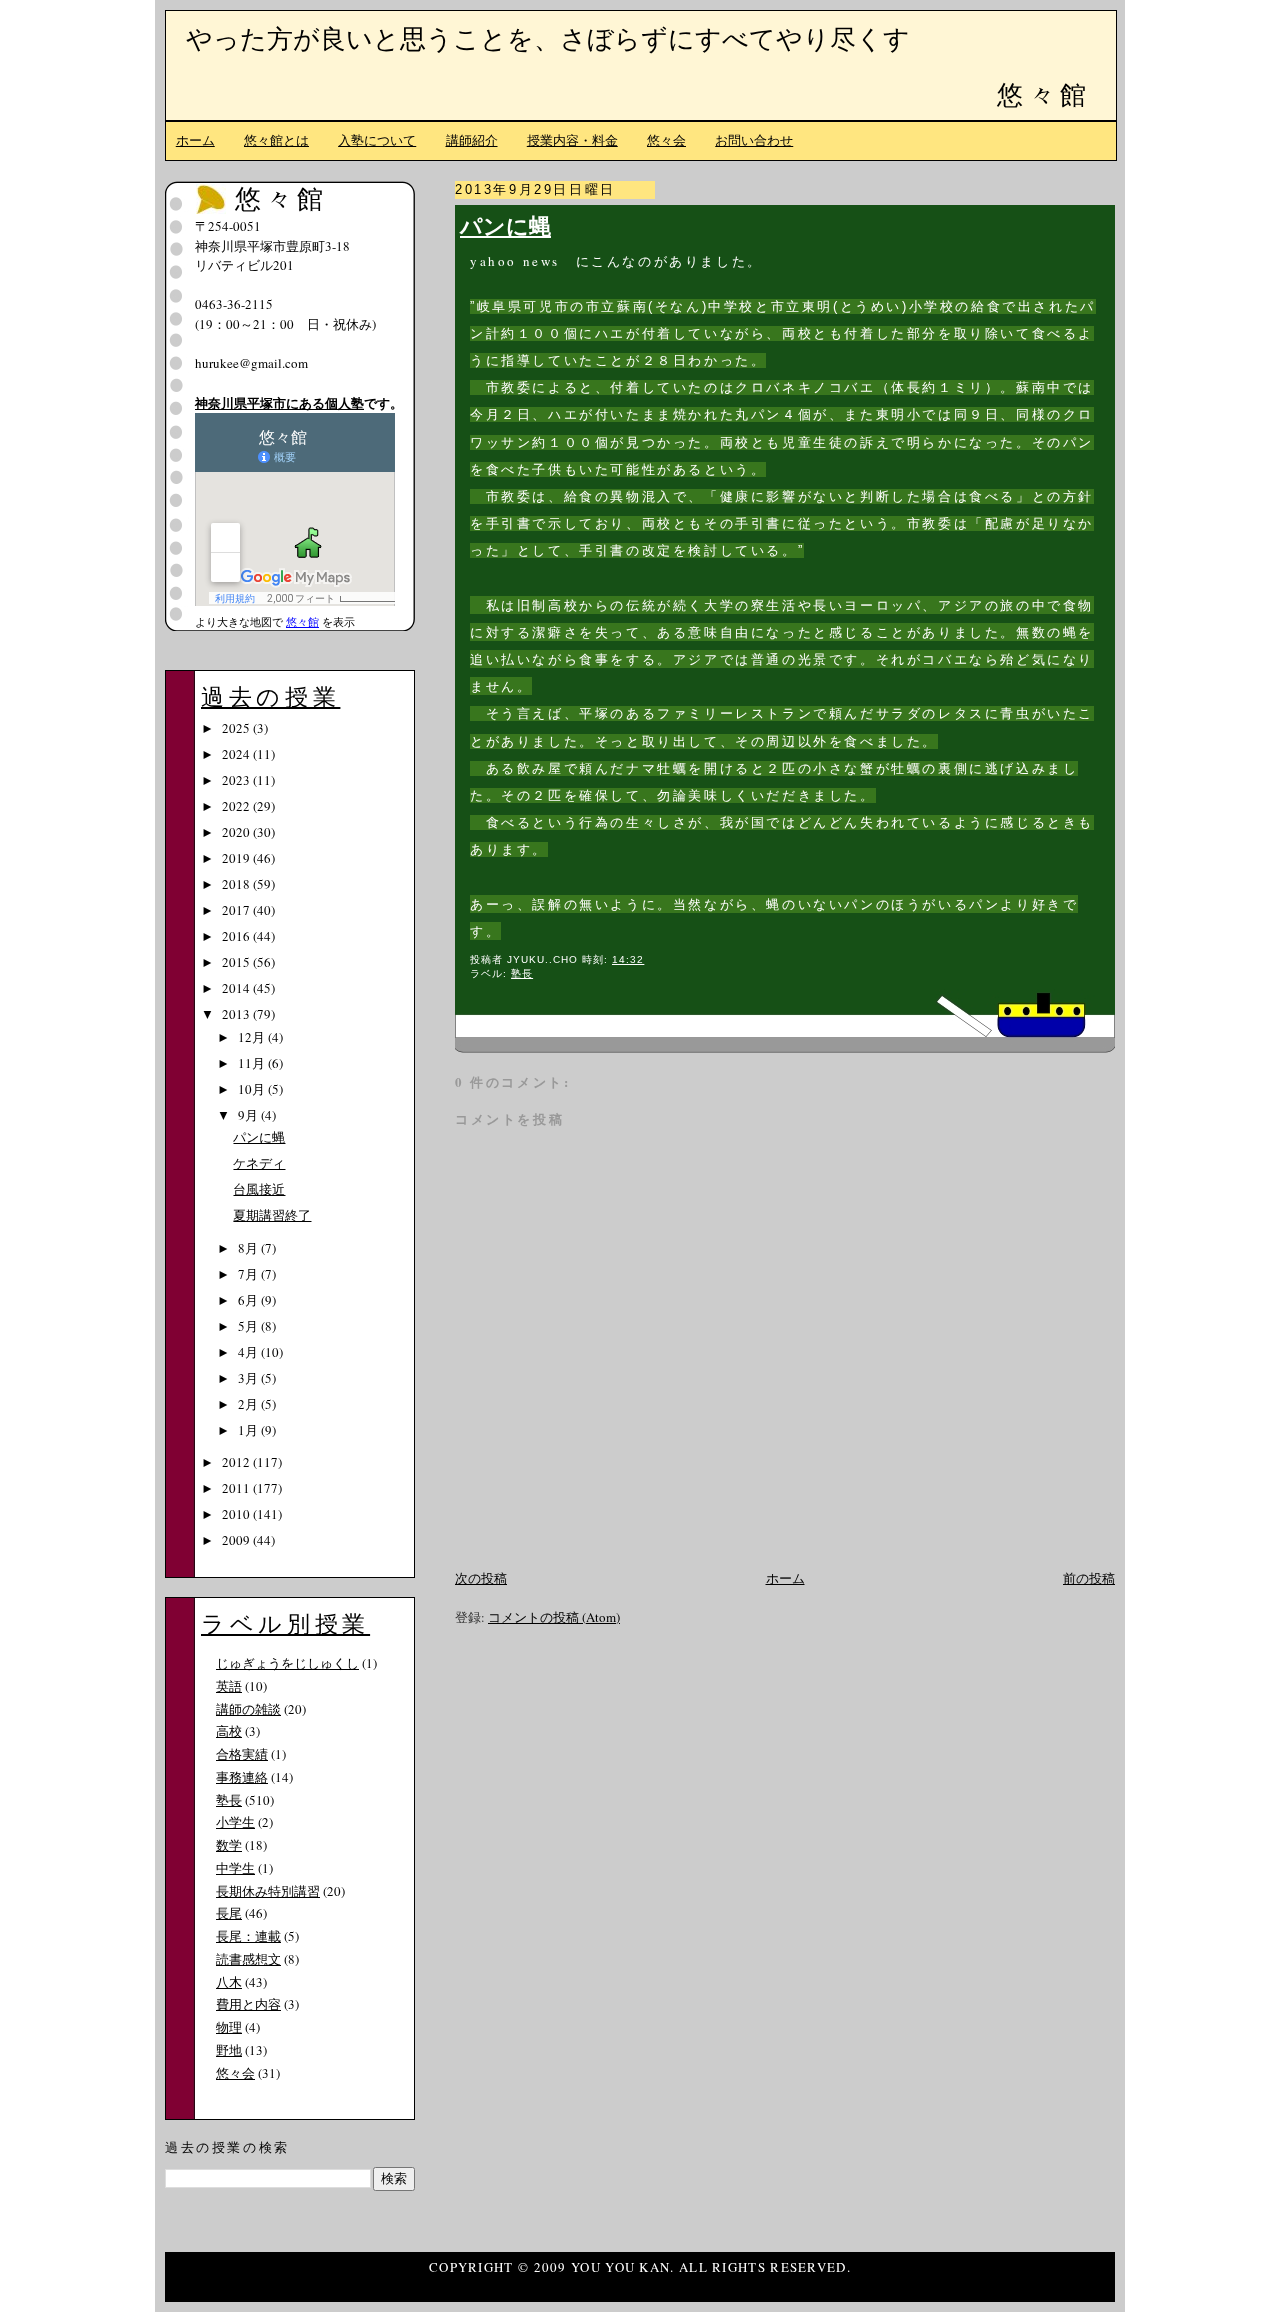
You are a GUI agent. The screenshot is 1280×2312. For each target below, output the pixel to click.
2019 (237, 858)
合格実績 (242, 1754)
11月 (253, 1063)
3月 (249, 1378)
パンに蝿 (505, 225)
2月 (249, 1404)
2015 (237, 962)
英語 (229, 1686)
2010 (237, 1514)
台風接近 (259, 1189)
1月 (249, 1430)
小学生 (235, 1822)
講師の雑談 (248, 1709)
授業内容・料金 (572, 140)
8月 (249, 1248)
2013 (237, 1014)
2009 (237, 1540)
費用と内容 (248, 2004)
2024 (237, 754)
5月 (249, 1326)
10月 (253, 1089)
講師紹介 (472, 140)
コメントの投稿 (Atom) (554, 1617)
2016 (237, 936)
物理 (229, 2027)
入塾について (377, 140)
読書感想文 (248, 1959)
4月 (249, 1352)
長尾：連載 (248, 1936)
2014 (237, 988)
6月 (249, 1300)
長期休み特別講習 (268, 1891)
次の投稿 (481, 1578)
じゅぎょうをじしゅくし (287, 1663)
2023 (237, 780)
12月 (253, 1037)
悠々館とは (276, 140)
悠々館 (1044, 94)
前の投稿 (1089, 1578)
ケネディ (259, 1163)
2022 (237, 806)
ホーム (195, 140)
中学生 (235, 1868)
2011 (237, 1488)
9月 (249, 1115)
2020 (237, 832)
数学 (229, 1845)
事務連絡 (242, 1777)
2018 (237, 884)
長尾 (229, 1913)
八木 (229, 1982)
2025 (237, 728)
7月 (249, 1274)
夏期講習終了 (272, 1215)
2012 (237, 1462)
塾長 (522, 973)
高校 (229, 1731)
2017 (237, 910)
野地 (229, 2050)
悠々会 (666, 140)
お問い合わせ (754, 140)
